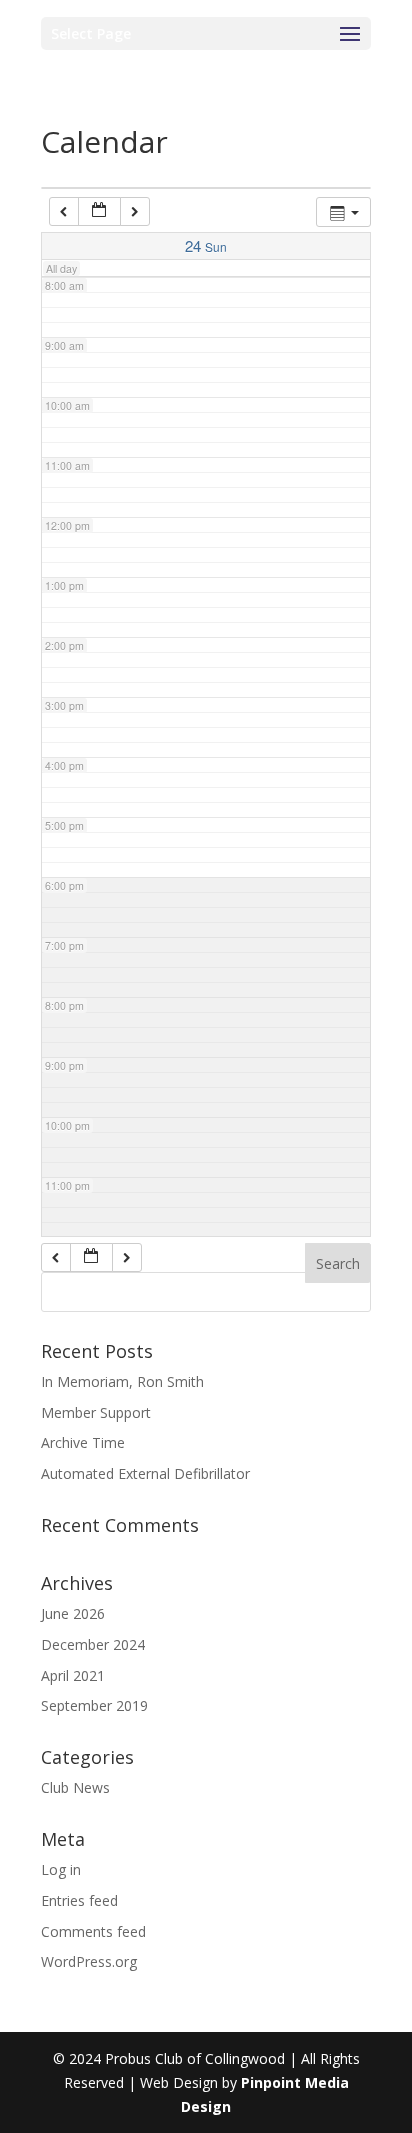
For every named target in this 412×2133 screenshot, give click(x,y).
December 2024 (93, 1644)
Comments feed (93, 1931)
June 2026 (73, 1613)
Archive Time (83, 1442)
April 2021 (73, 1675)
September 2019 (94, 1705)
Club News (75, 1787)
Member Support (96, 1412)
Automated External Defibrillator (145, 1473)
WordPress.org (89, 1961)
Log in (61, 1869)
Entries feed (79, 1900)
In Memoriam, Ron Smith (122, 1381)
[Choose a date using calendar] (99, 211)
